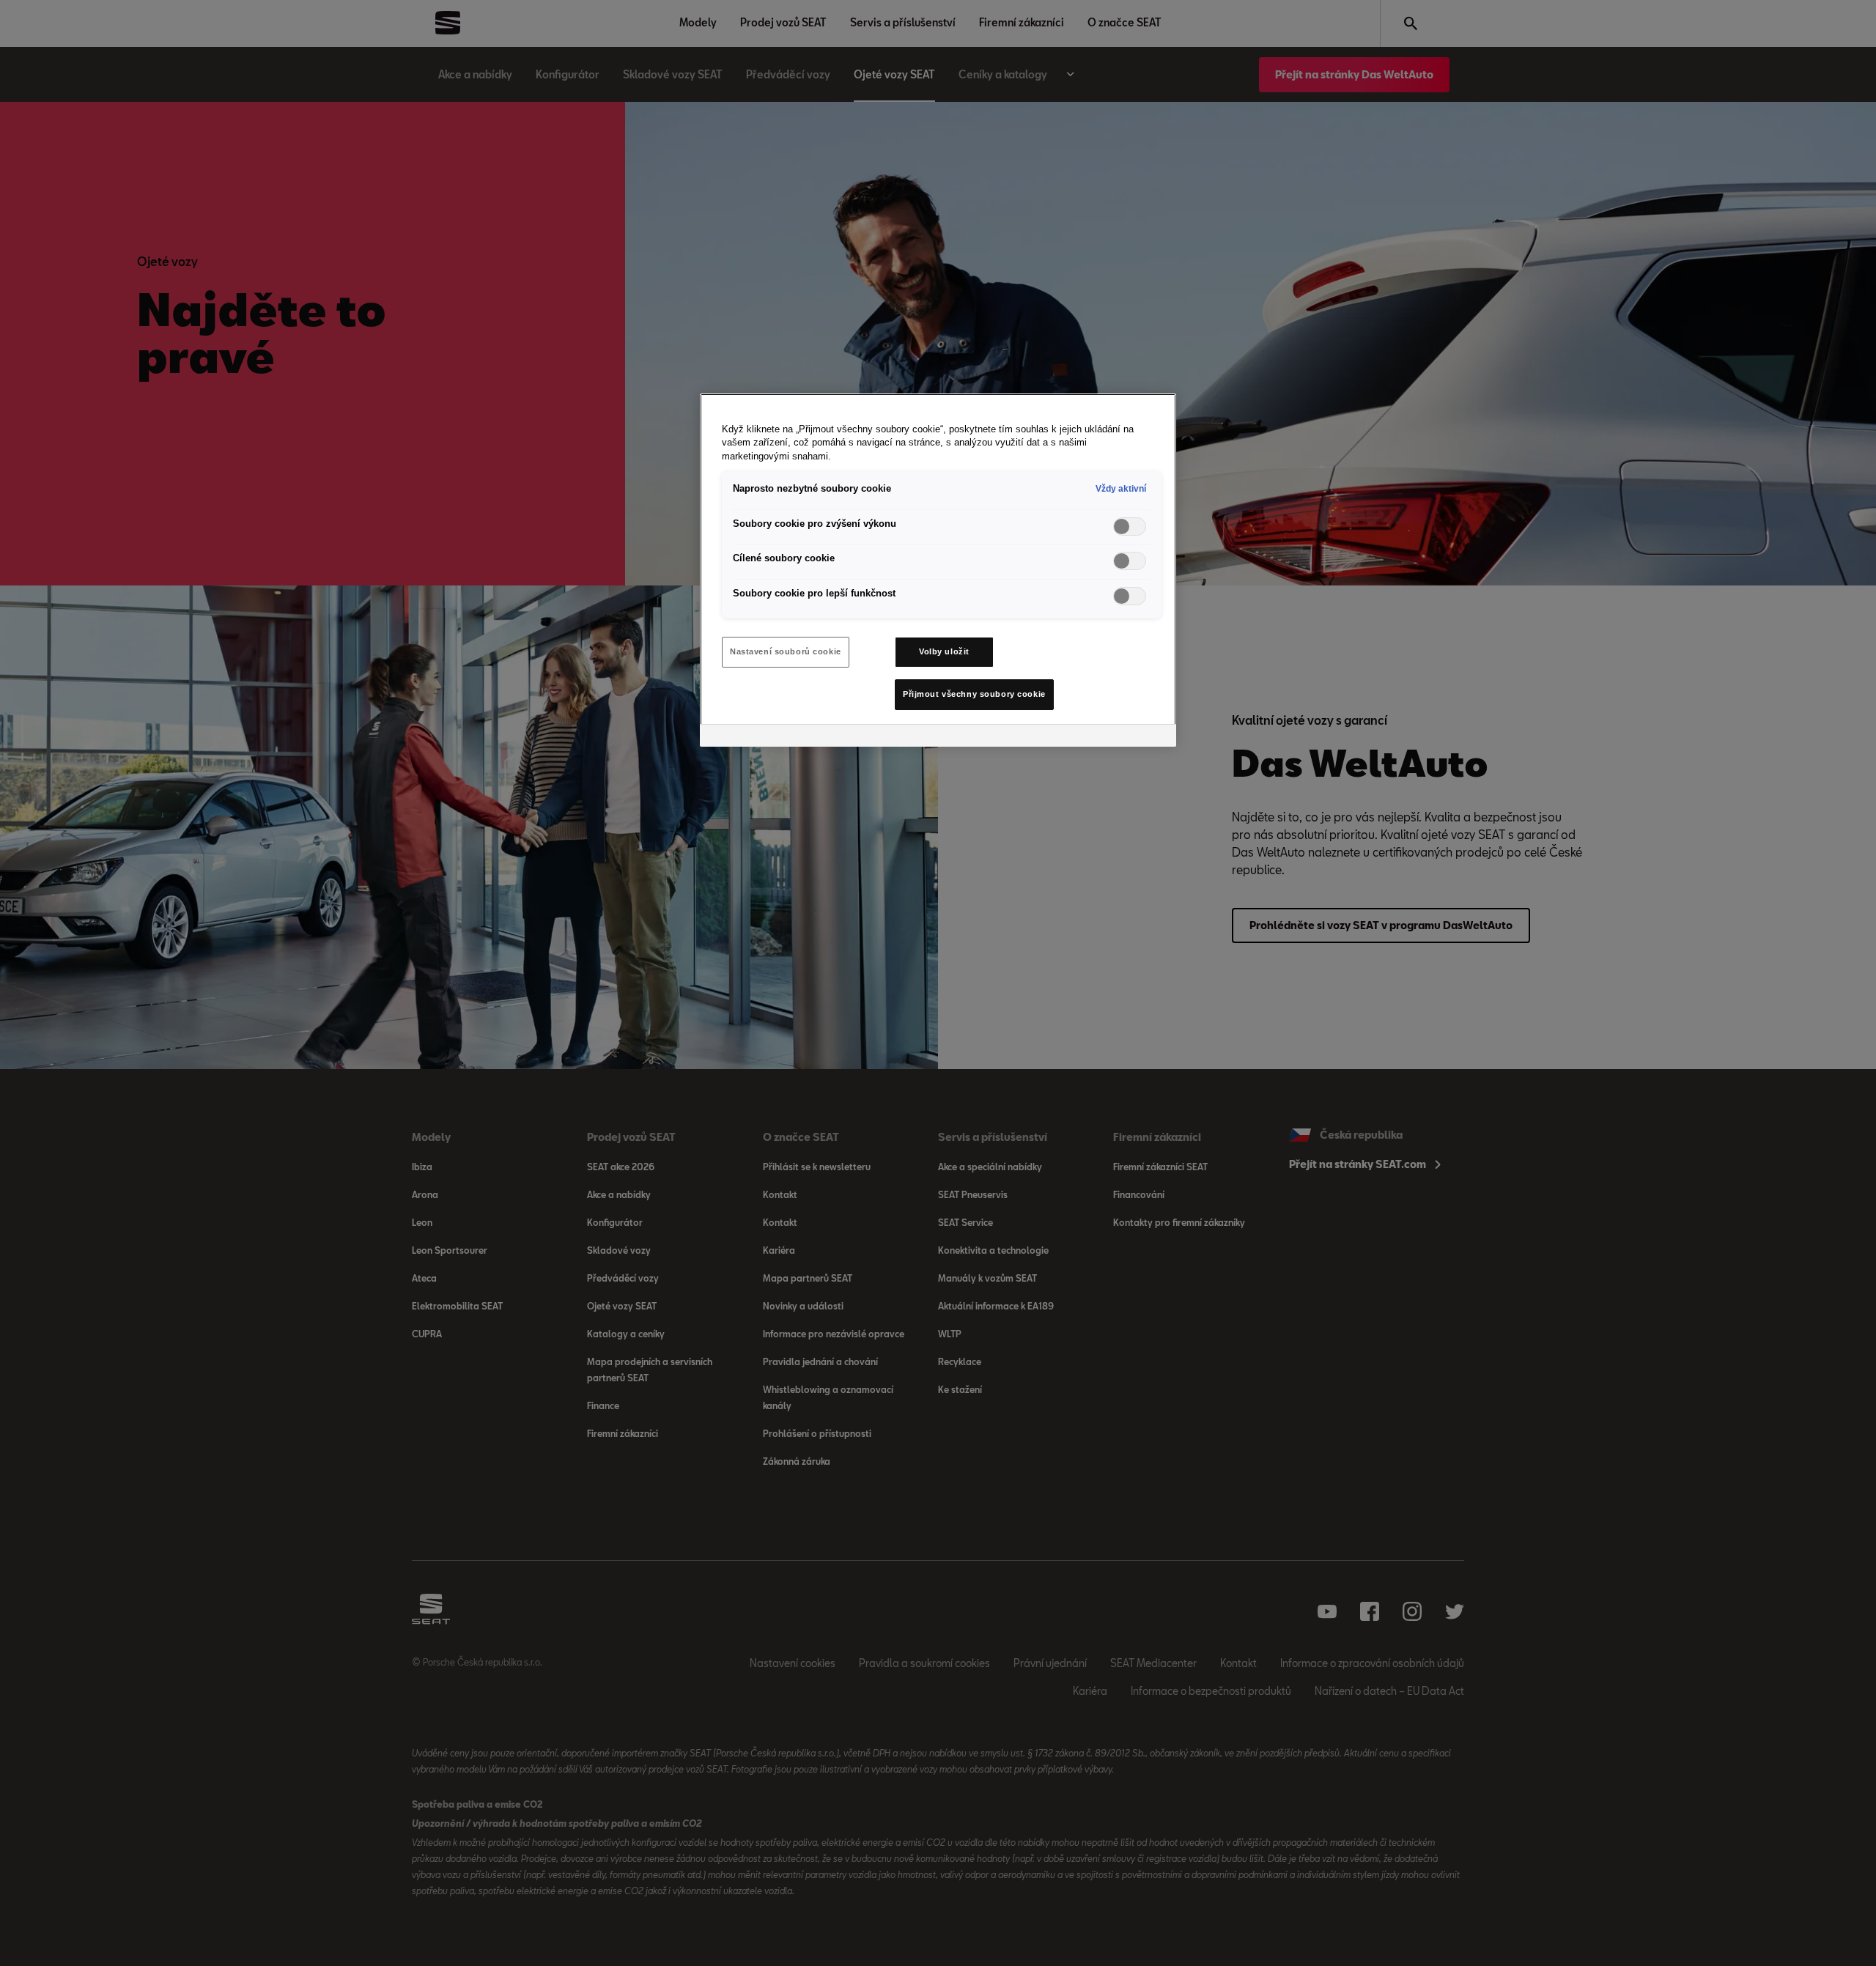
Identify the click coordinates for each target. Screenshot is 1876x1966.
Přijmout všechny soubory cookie (974, 694)
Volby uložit (944, 651)
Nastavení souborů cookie (786, 651)
